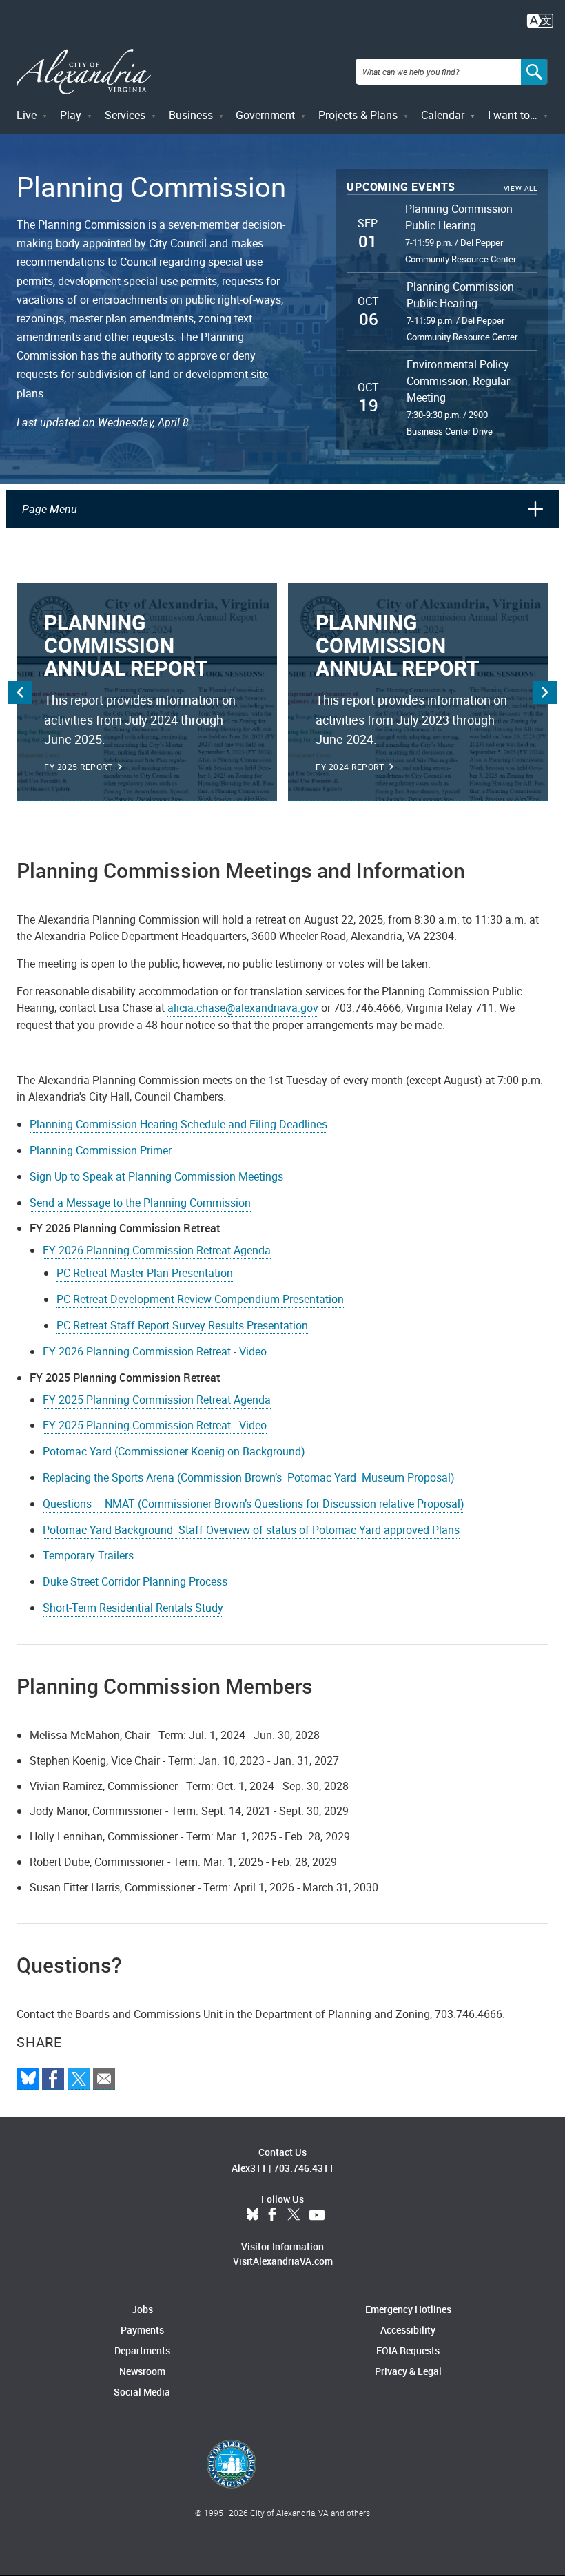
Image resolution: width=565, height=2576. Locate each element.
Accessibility (408, 2330)
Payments (142, 2330)
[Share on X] (79, 2079)
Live (27, 115)
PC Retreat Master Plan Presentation (145, 1273)
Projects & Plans (358, 115)
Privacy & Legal (408, 2371)
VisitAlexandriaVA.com (283, 2261)
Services (125, 115)
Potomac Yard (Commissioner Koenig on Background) (174, 1451)
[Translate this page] (540, 19)
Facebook (272, 2215)
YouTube (317, 2215)
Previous (20, 692)
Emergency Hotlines (408, 2309)
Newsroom (142, 2371)
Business (191, 115)
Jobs (142, 2309)
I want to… (513, 115)
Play (71, 115)
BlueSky (253, 2215)
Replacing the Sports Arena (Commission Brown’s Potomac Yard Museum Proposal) (249, 1477)
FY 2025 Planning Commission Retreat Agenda (157, 1400)
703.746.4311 (304, 2168)
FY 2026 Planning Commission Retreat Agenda (157, 1250)
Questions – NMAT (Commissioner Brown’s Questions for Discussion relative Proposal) (254, 1504)
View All (521, 188)
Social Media (142, 2392)
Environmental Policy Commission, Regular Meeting (458, 381)
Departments (142, 2350)
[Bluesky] (28, 2079)
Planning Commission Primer (101, 1150)
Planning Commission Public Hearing (459, 217)
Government (265, 115)
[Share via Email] (104, 2079)
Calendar (443, 115)
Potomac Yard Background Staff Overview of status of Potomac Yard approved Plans (251, 1530)
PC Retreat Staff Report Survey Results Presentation (182, 1325)
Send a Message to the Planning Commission (140, 1203)
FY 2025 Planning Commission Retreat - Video (155, 1425)
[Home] (84, 72)
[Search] (535, 72)
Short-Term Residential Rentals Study (133, 1608)
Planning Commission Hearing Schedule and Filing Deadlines (178, 1124)
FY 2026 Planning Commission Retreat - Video (155, 1351)
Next (545, 692)
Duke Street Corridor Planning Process (135, 1581)
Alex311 (249, 2168)
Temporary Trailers (88, 1555)
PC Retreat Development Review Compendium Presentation (200, 1299)
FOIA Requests (408, 2350)
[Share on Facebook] (53, 2079)
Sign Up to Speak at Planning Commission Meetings (156, 1176)
